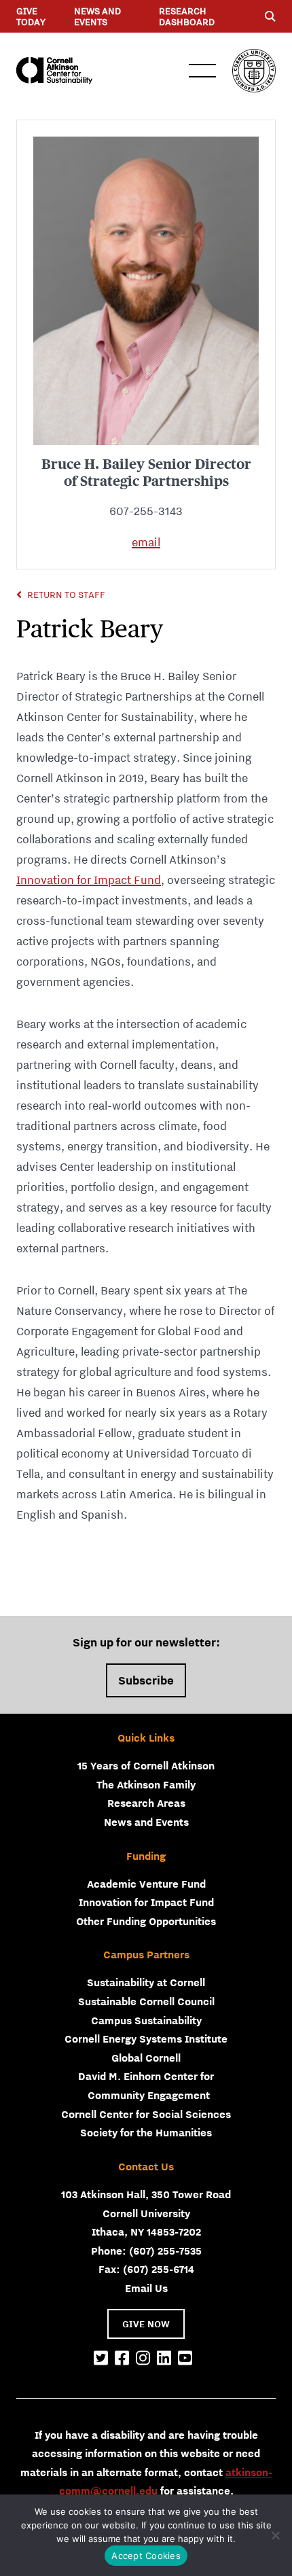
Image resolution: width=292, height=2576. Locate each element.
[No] (275, 2535)
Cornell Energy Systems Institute (146, 2039)
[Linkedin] (164, 2359)
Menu (202, 71)
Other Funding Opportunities (146, 1921)
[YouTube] (185, 2359)
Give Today (31, 16)
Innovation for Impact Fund (89, 880)
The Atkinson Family (146, 1784)
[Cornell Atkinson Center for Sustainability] (54, 71)
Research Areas (146, 1803)
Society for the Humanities (146, 2132)
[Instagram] (143, 2359)
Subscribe (146, 1680)
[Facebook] (122, 2359)
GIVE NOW (146, 2324)
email (146, 542)
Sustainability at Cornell (146, 1982)
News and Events (97, 16)
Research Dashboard (187, 16)
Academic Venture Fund (146, 1884)
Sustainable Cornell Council (146, 2001)
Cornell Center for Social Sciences (146, 2114)
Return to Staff (66, 595)
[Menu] (270, 16)
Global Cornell (146, 2058)
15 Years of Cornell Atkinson (146, 1765)
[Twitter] (101, 2359)
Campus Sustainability (146, 2020)
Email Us (146, 2288)
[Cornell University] (254, 71)
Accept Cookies (146, 2556)
